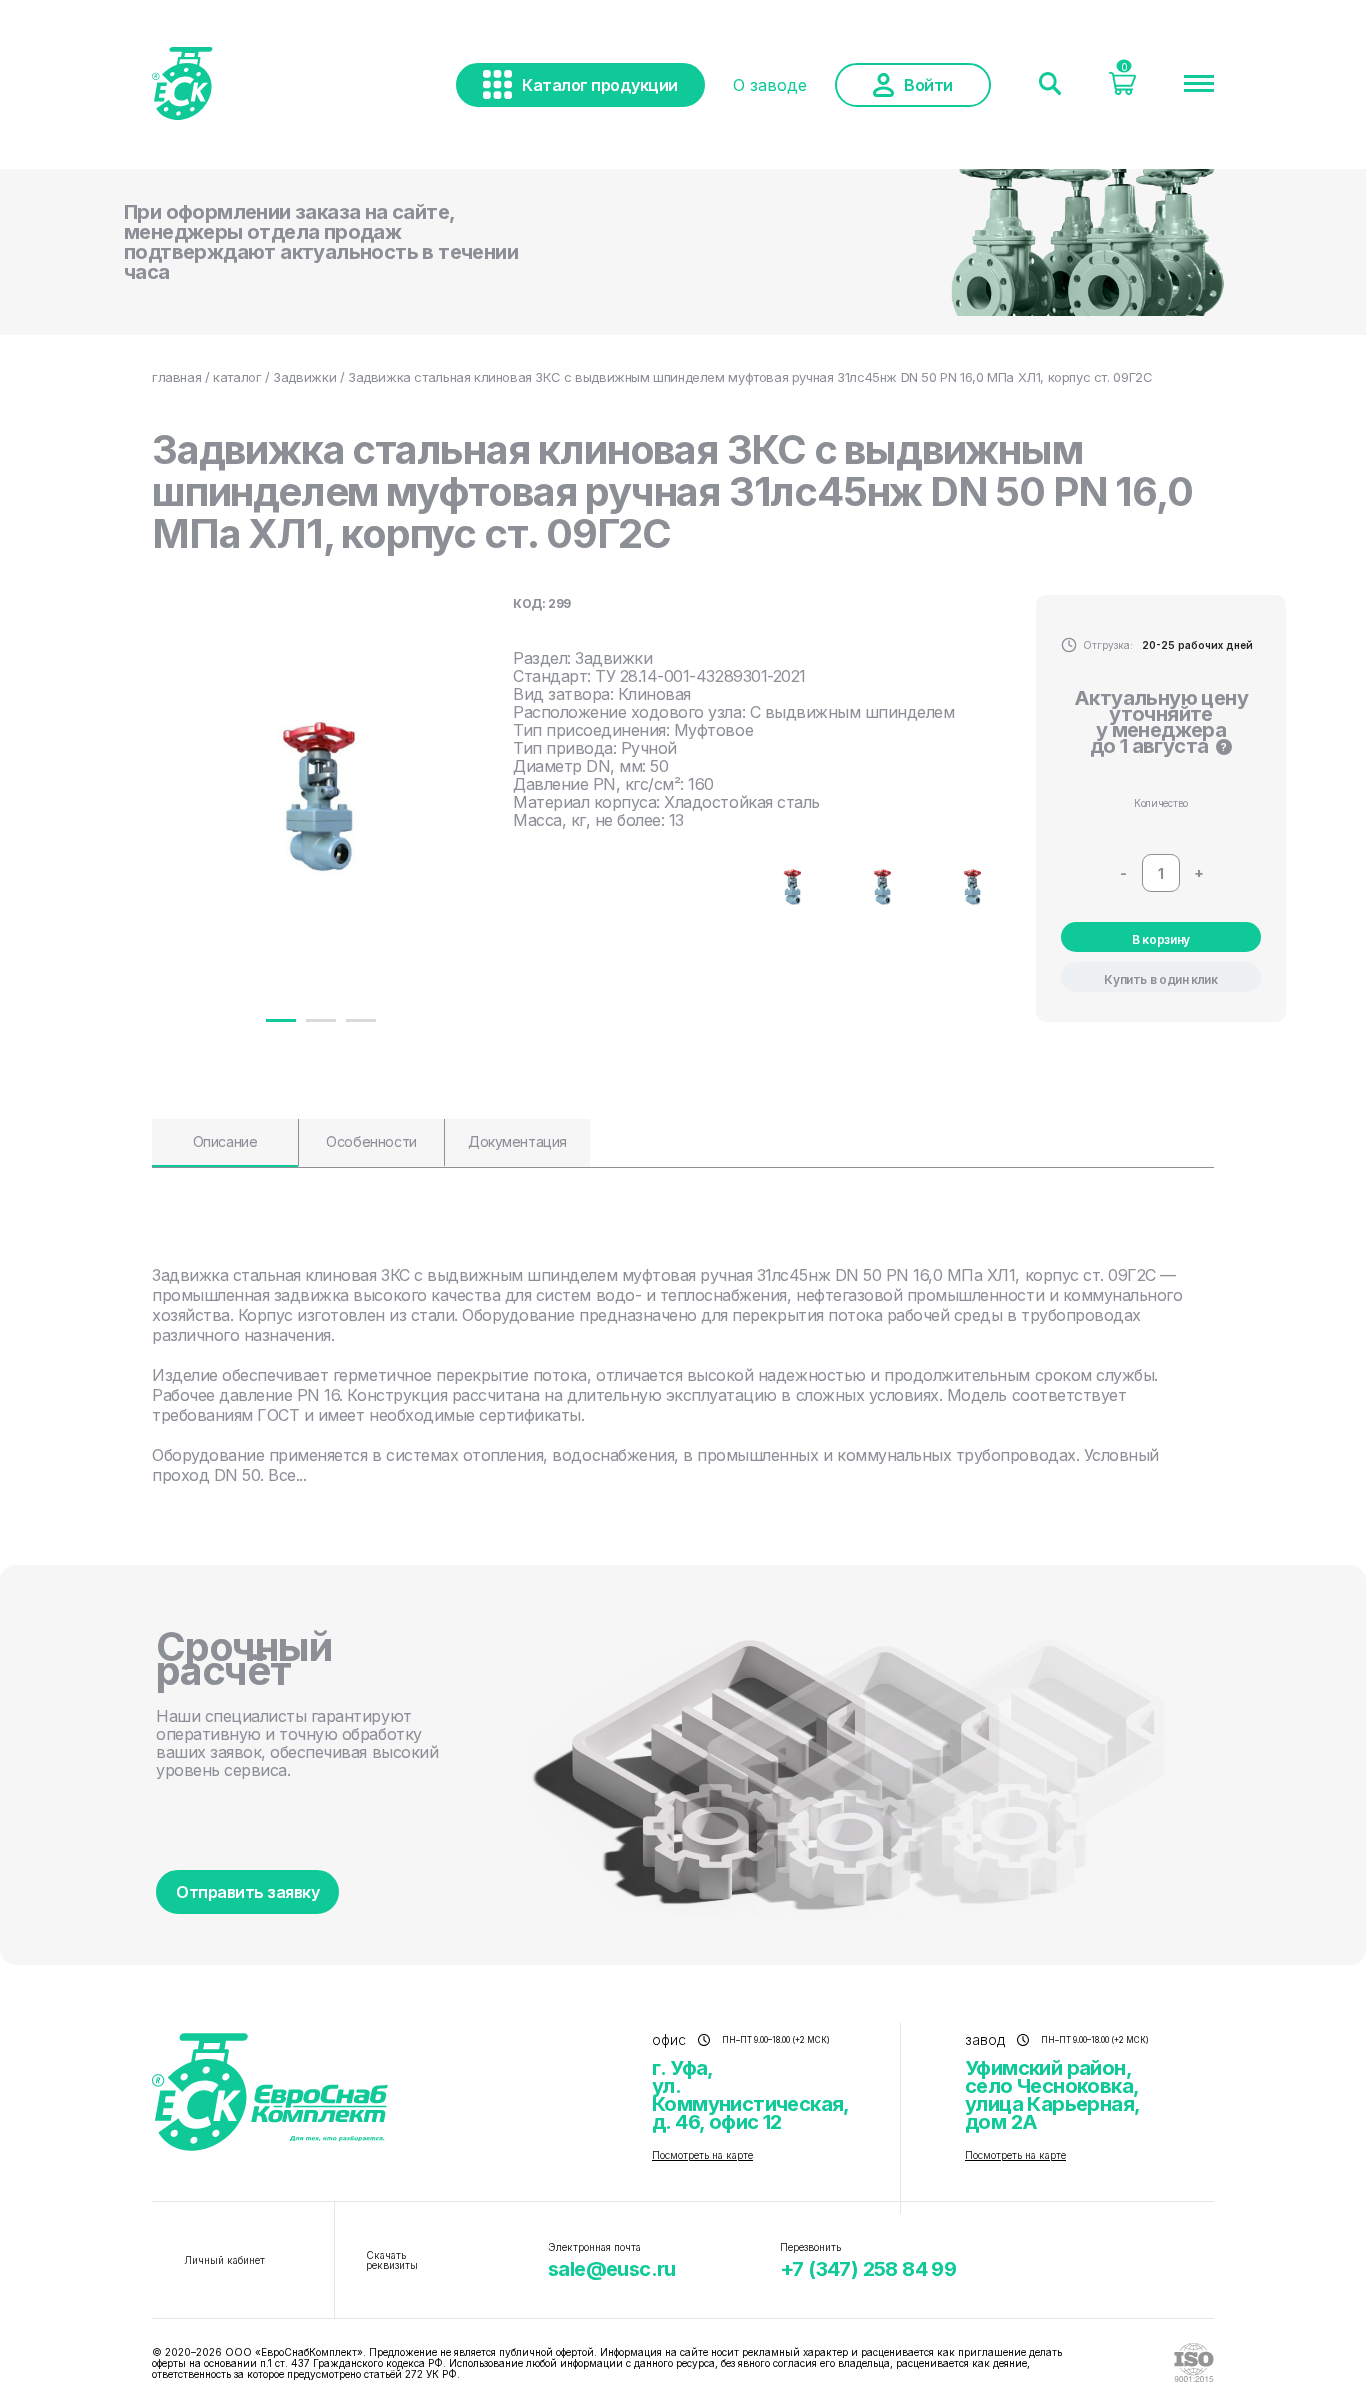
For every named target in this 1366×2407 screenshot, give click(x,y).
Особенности (371, 1141)
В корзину (1161, 939)
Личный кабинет (224, 2260)
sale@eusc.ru (612, 2269)
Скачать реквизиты (392, 2260)
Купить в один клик (1161, 979)
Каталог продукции (600, 85)
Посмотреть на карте (702, 2155)
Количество (1161, 803)
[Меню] (1199, 85)
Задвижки (304, 377)
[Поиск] (1050, 85)
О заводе (770, 85)
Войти (928, 85)
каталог (237, 377)
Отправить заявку (247, 1892)
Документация (517, 1141)
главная (176, 377)
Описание (225, 1141)
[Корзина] (1122, 89)
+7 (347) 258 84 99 (868, 2269)
